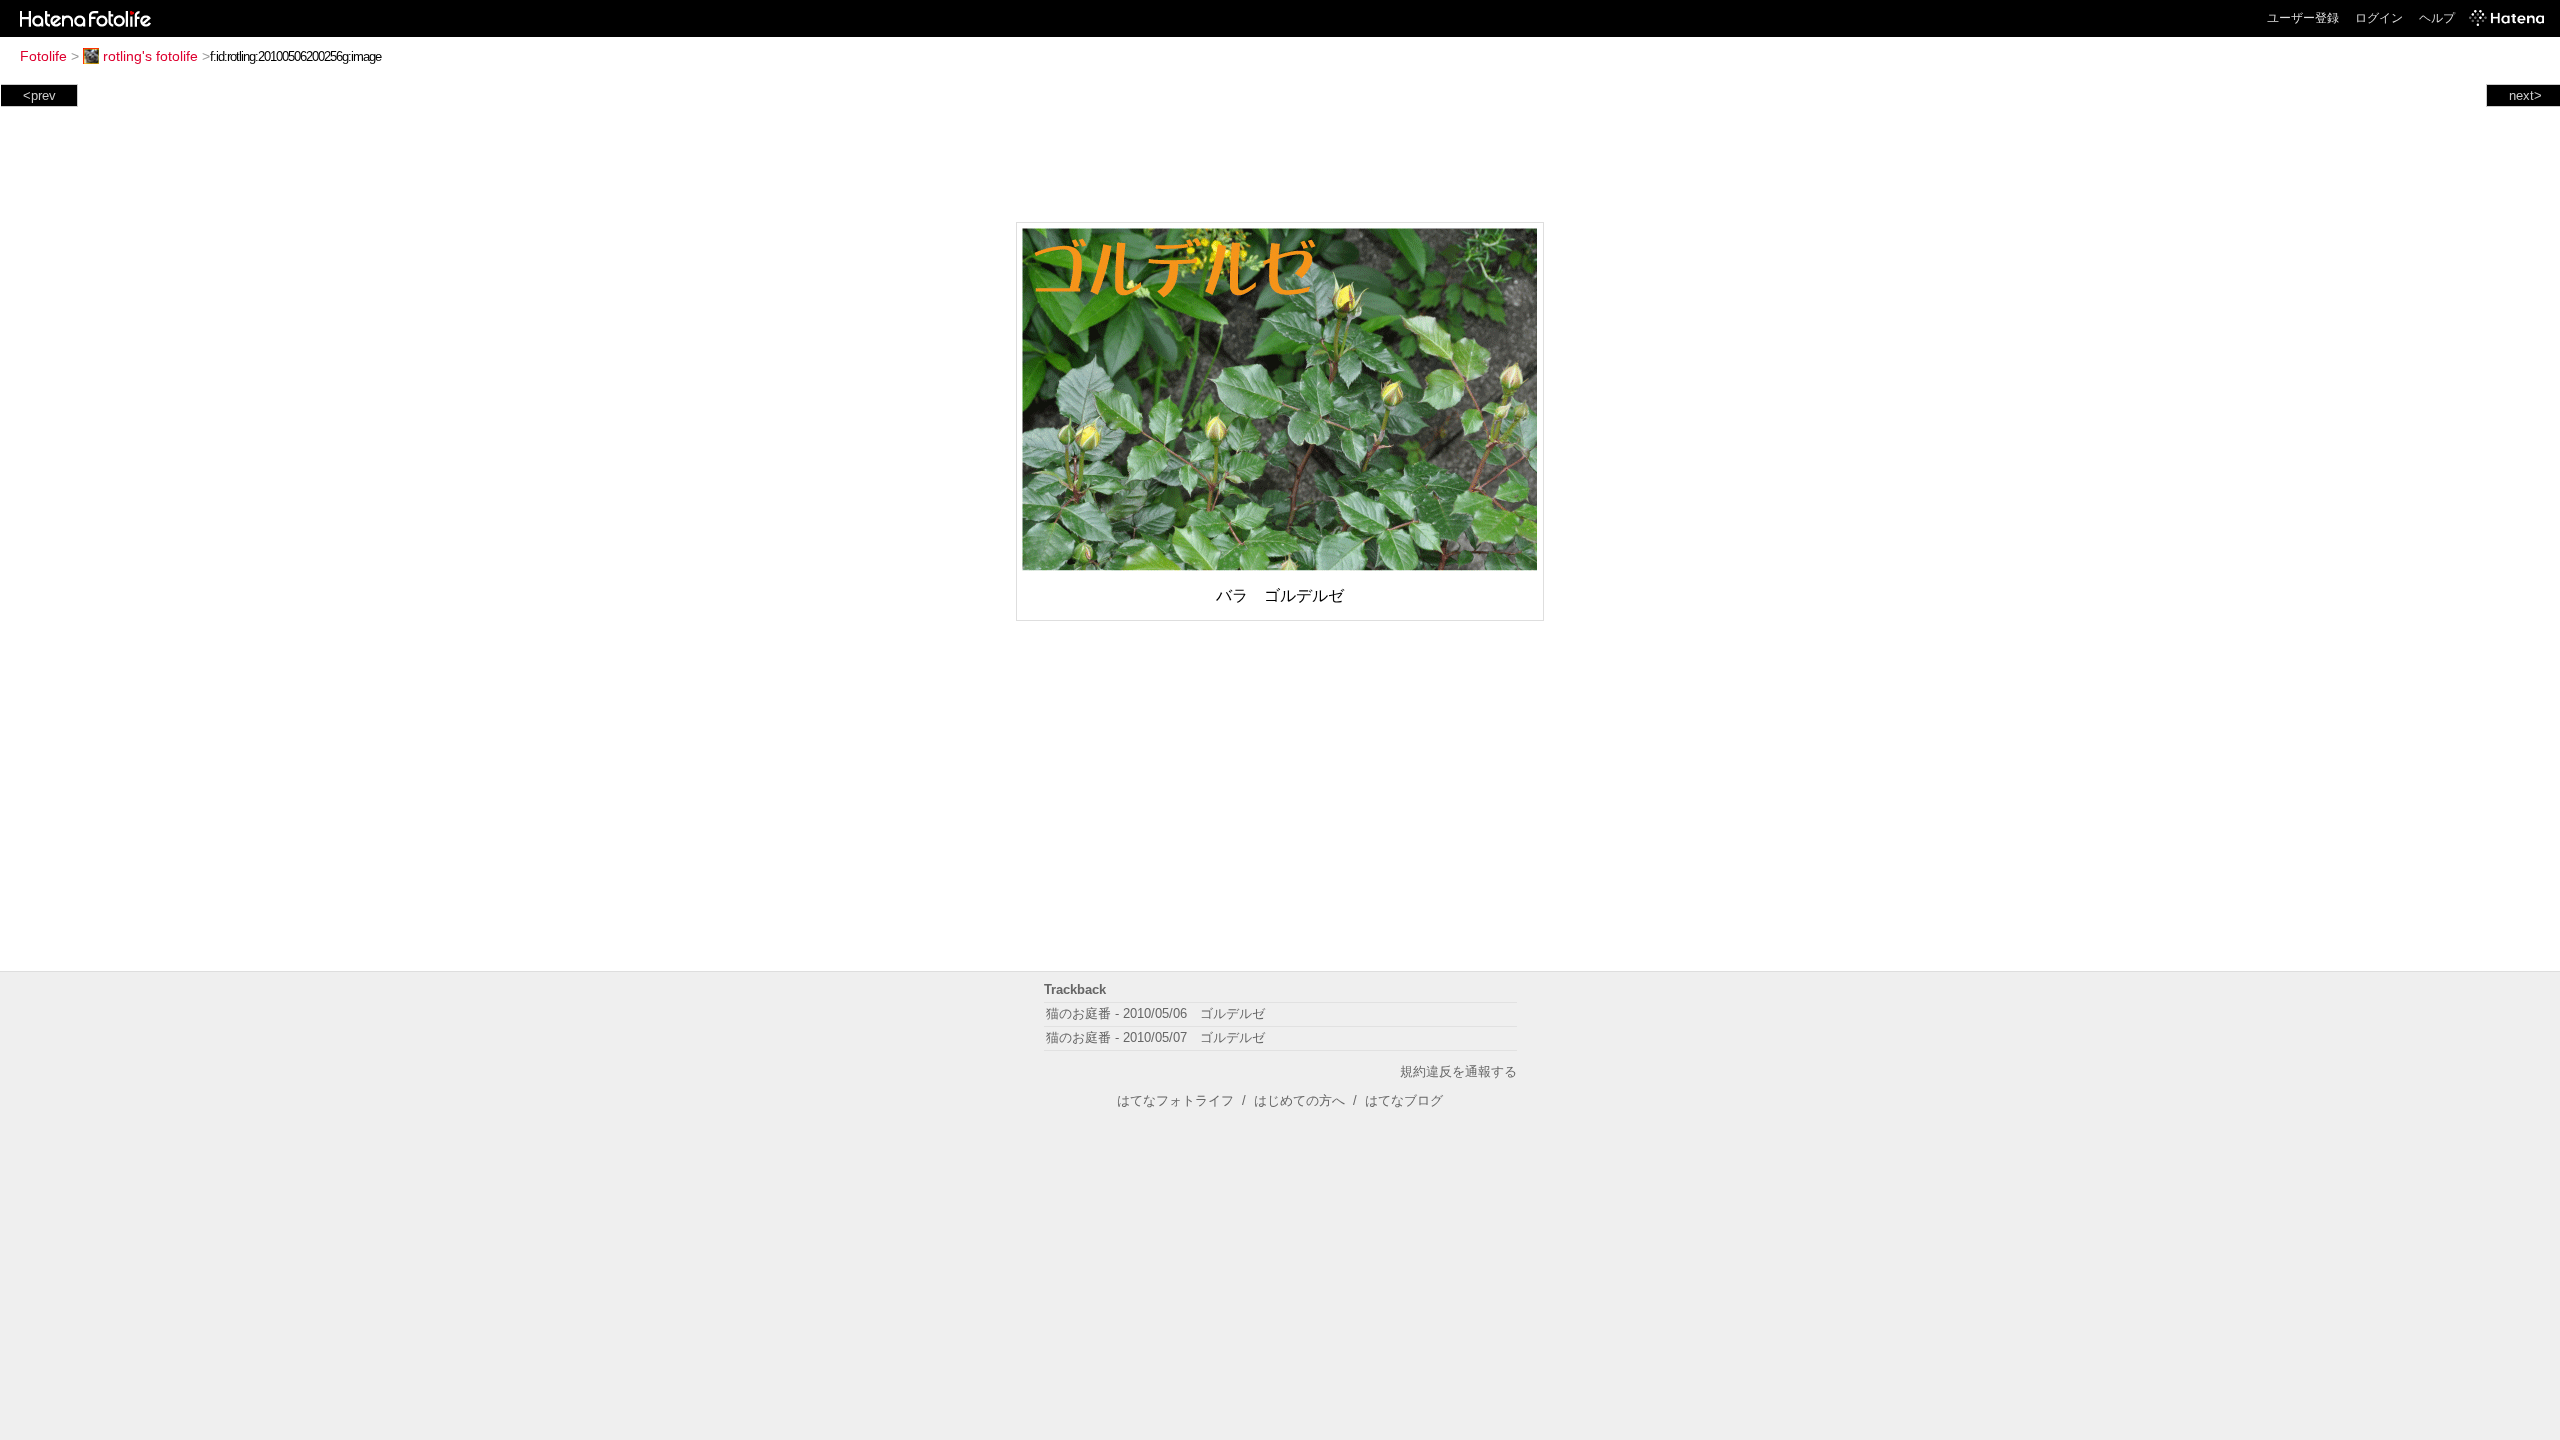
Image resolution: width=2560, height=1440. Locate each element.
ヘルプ (2437, 18)
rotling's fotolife (150, 56)
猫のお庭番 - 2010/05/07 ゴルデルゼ (1155, 1037)
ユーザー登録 (2303, 18)
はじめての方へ (1299, 1100)
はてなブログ (1404, 1100)
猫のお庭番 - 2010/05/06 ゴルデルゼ (1155, 1013)
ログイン (2379, 18)
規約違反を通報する (1458, 1071)
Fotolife (43, 56)
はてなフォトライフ (1175, 1100)
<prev (39, 95)
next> (2525, 95)
